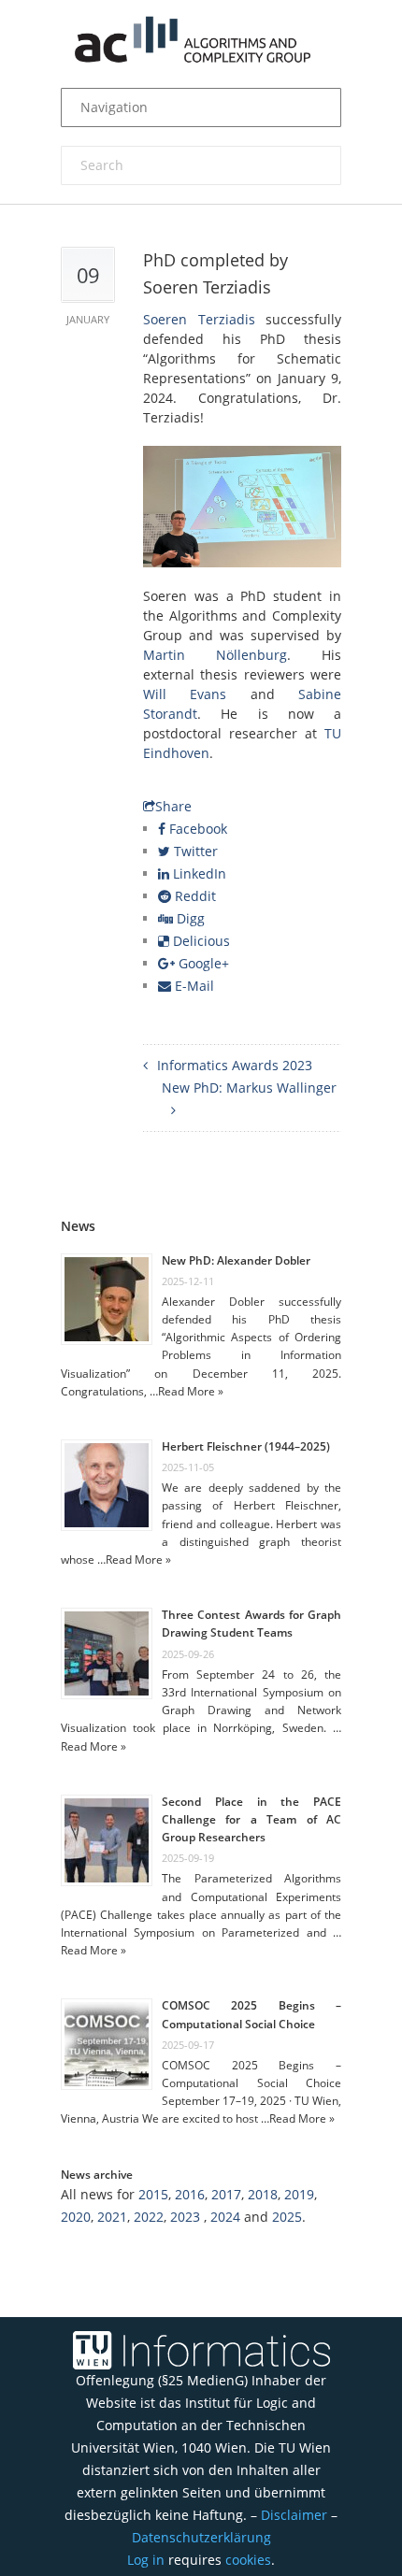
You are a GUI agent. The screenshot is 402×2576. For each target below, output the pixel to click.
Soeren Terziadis (199, 319)
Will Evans (185, 694)
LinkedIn (198, 873)
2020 (76, 2217)
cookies (248, 2560)
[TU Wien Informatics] (225, 2350)
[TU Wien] (85, 2350)
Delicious (200, 941)
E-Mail (193, 986)
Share (173, 806)
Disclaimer (294, 2515)
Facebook (196, 829)
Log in (146, 2560)
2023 (185, 2217)
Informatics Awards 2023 (235, 1065)
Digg (189, 918)
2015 (153, 2194)
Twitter (194, 851)
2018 (263, 2194)
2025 (287, 2217)
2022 (149, 2217)
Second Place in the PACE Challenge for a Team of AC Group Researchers (251, 1819)
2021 (112, 2217)
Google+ (202, 963)
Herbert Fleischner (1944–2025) (246, 1446)
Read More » (191, 1391)
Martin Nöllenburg (215, 655)
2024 (225, 2217)
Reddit (194, 896)
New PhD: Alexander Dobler (236, 1260)
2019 (299, 2194)
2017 (226, 2194)
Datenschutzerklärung (201, 2537)
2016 (190, 2194)
